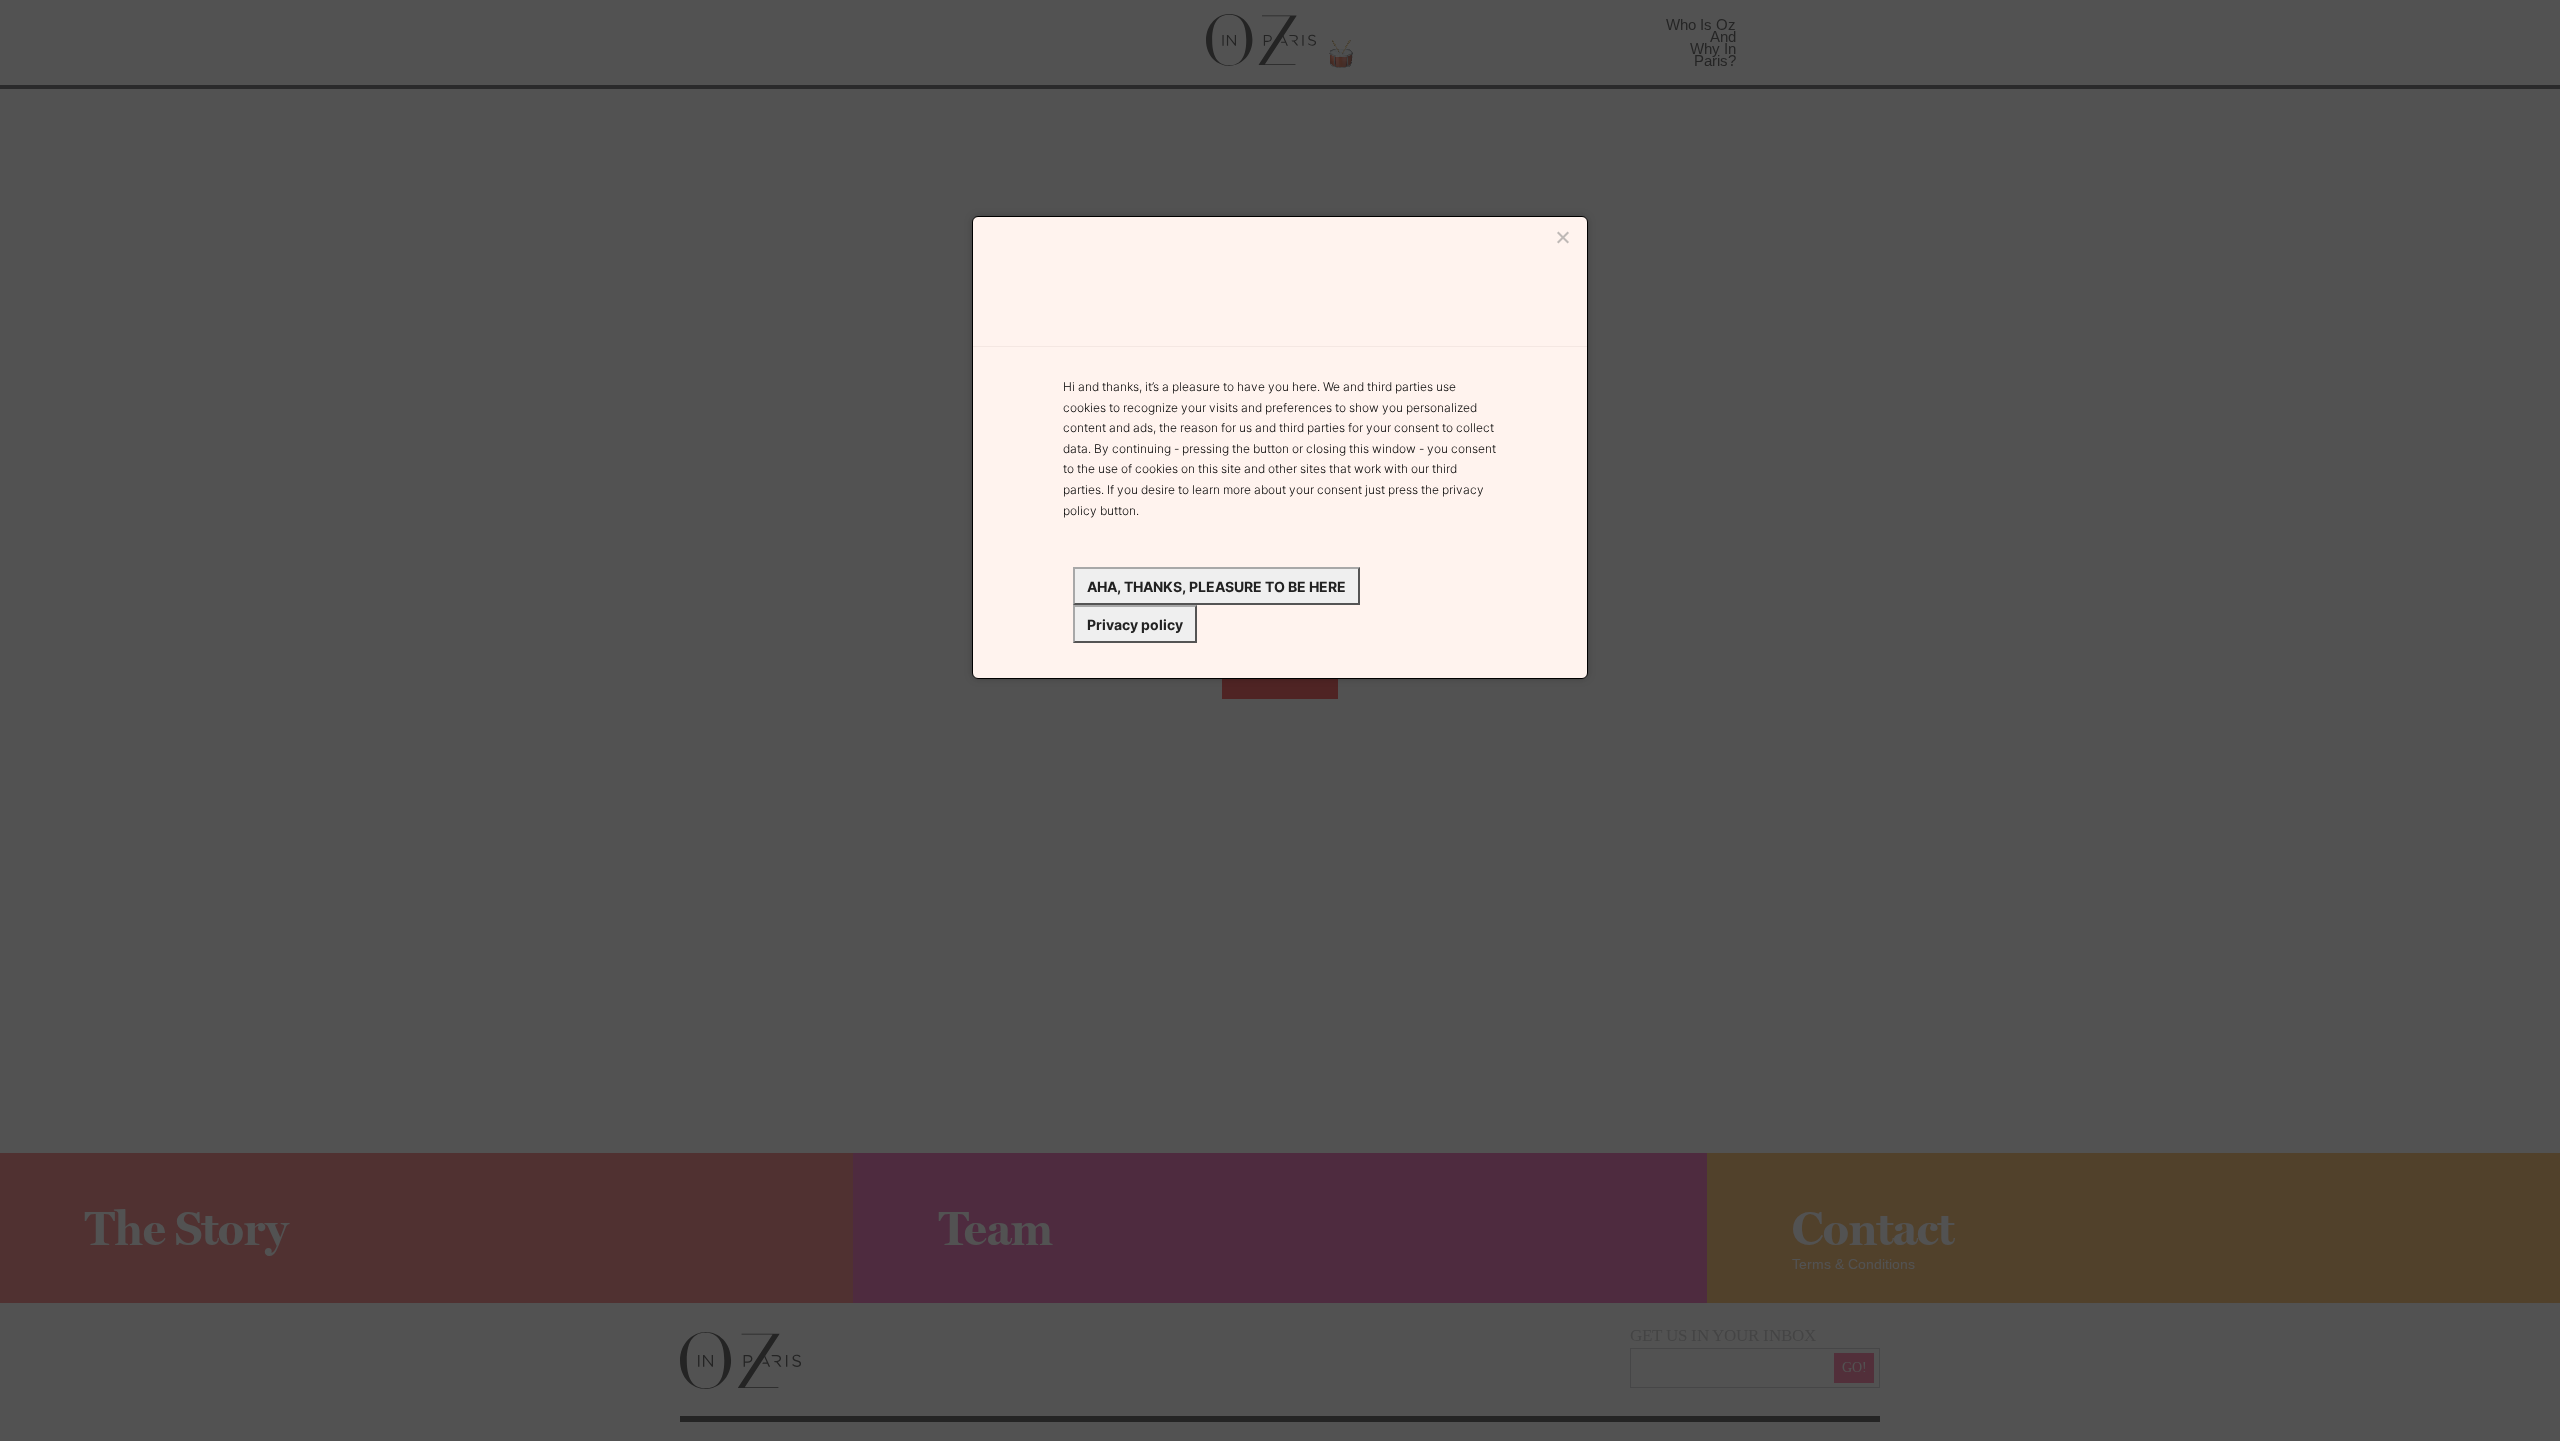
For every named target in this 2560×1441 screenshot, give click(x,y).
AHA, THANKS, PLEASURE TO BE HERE (1216, 586)
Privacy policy (1135, 624)
